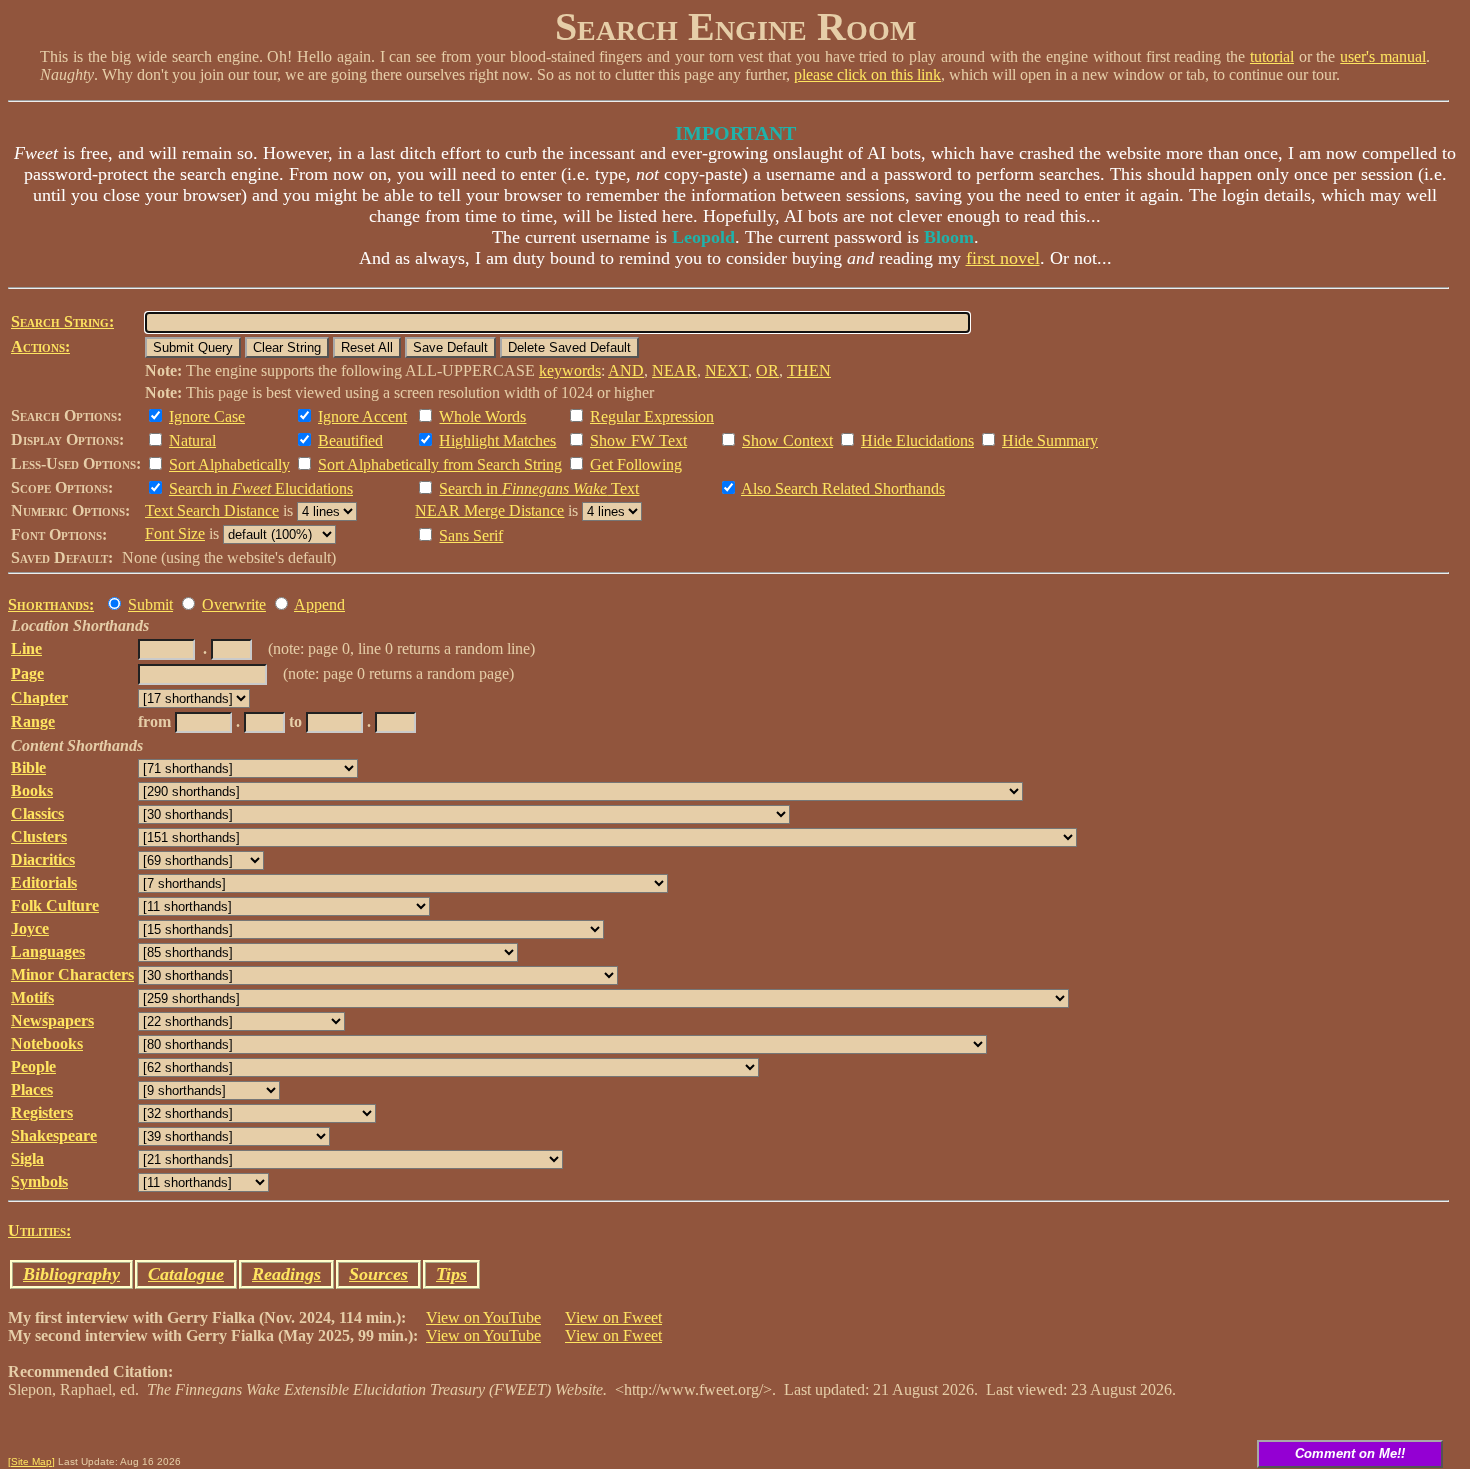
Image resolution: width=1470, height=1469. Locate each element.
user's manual (1383, 56)
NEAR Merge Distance (489, 510)
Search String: (62, 321)
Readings (286, 1274)
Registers (42, 1112)
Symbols (39, 1181)
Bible (28, 767)
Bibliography (71, 1274)
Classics (37, 813)
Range (33, 721)
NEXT (726, 370)
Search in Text (539, 488)
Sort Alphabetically (229, 464)
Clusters (39, 836)
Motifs (32, 997)
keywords (570, 370)
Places (32, 1089)
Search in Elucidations (261, 488)
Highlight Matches (497, 440)
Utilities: (39, 1230)
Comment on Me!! (1350, 1453)
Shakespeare (54, 1135)
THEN (809, 370)
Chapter (39, 697)
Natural (192, 440)
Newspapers (52, 1020)
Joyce (30, 928)
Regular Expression (652, 416)
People (33, 1066)
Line (26, 648)
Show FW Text (638, 440)
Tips (451, 1274)
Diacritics (43, 859)
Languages (48, 951)
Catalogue (186, 1274)
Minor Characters (72, 974)
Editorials (44, 882)
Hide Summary (1050, 440)
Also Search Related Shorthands (843, 488)
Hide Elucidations (917, 440)
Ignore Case (207, 416)
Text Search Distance (212, 510)
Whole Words (482, 416)
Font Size (175, 533)
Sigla (27, 1158)
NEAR (674, 370)
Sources (378, 1274)
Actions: (40, 346)
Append (319, 604)
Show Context (787, 440)
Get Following (636, 464)
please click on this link (867, 74)
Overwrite (234, 604)
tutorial (1272, 56)
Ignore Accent (362, 416)
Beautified (350, 440)
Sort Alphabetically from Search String (440, 464)
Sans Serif (471, 535)
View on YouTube (483, 1317)
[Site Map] (31, 1461)
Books (32, 790)
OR (767, 370)
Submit (150, 604)
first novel (1003, 258)
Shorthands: (51, 604)
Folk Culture (55, 905)
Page (27, 673)
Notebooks (47, 1043)
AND (626, 370)
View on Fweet (613, 1317)
